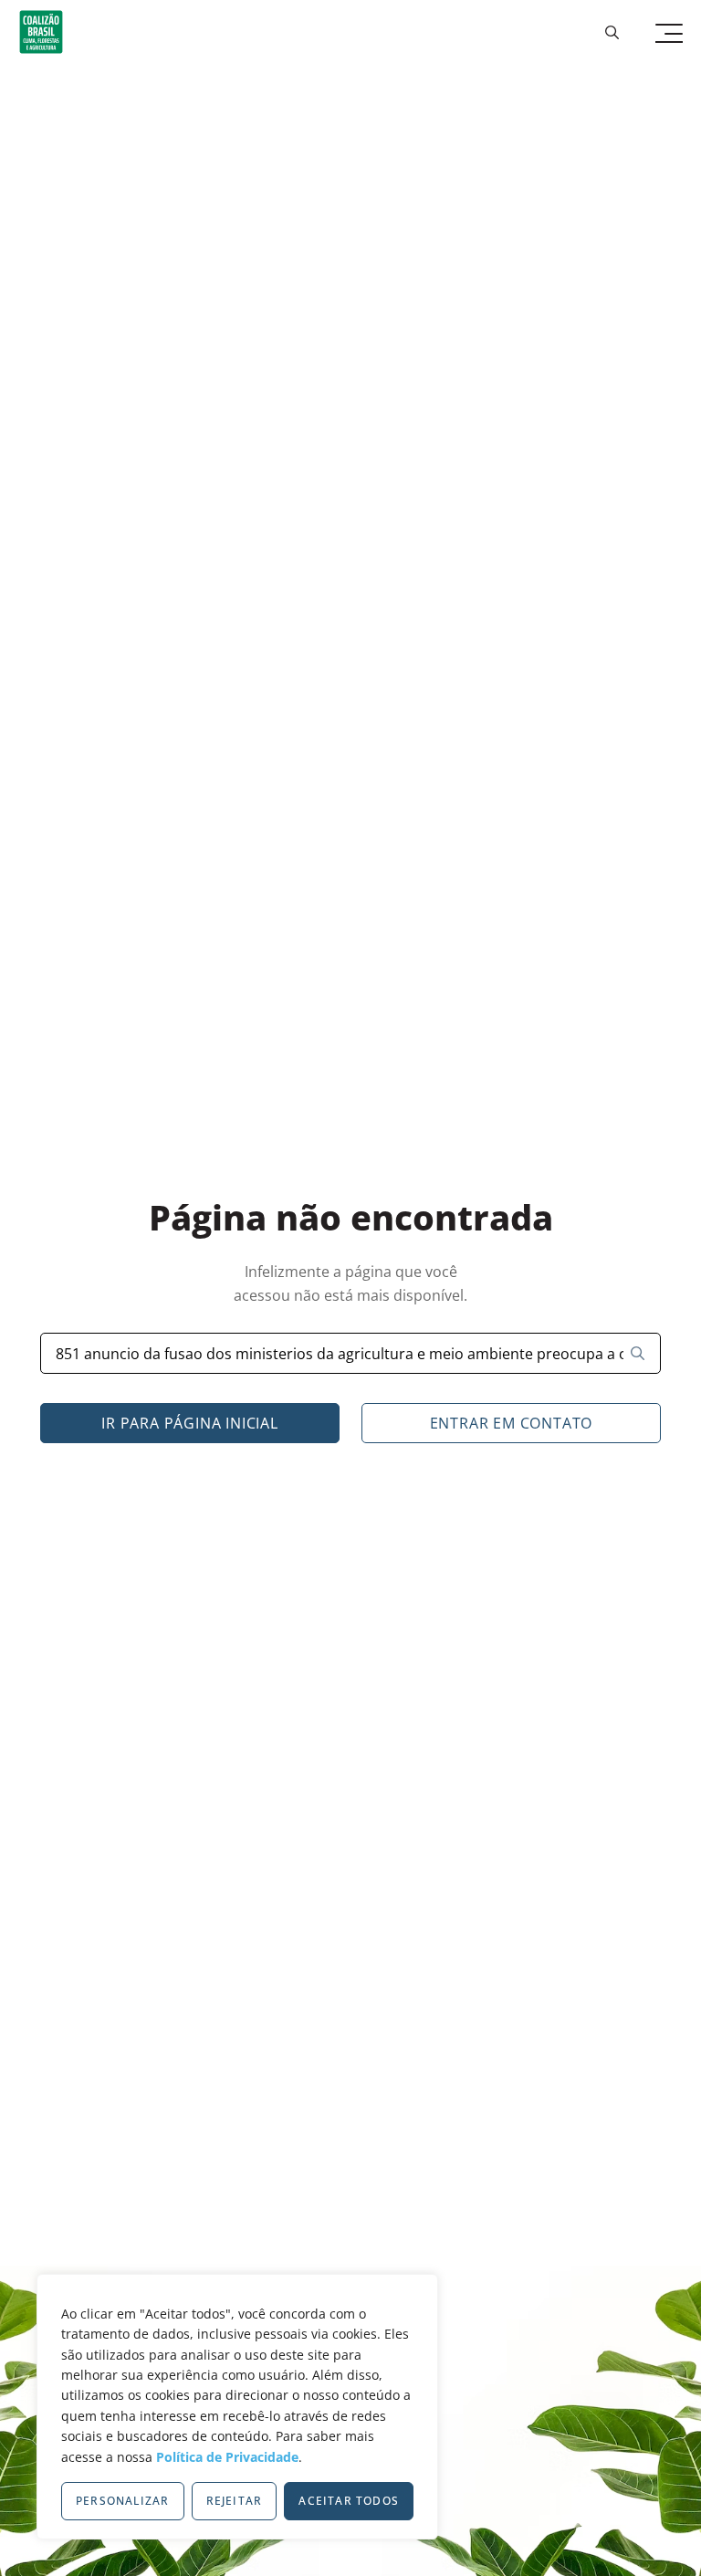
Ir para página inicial (190, 1423)
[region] (237, 2407)
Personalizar (122, 2501)
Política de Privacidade (227, 2457)
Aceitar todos (349, 2501)
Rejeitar (235, 2501)
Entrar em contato (512, 1423)
